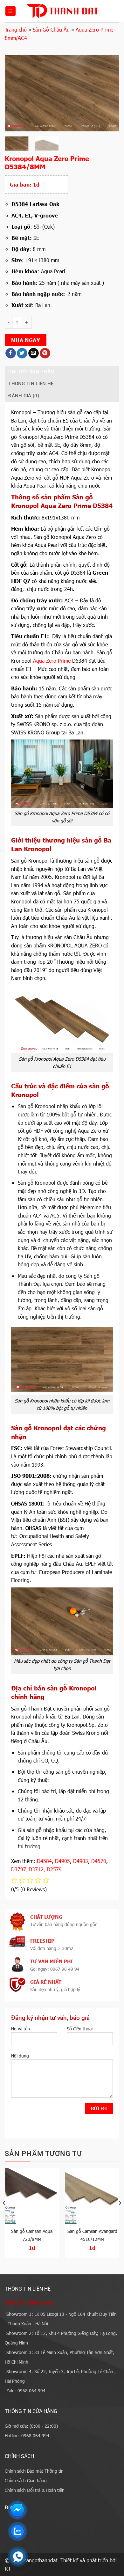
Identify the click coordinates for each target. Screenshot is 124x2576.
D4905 (62, 1861)
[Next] (109, 93)
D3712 (36, 1869)
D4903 (81, 1861)
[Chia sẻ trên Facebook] (11, 353)
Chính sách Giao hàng (26, 2480)
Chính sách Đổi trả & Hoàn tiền (35, 2490)
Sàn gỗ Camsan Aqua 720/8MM (32, 2235)
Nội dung (20, 2056)
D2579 (54, 1869)
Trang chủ (16, 29)
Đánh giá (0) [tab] (24, 396)
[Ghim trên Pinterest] (45, 353)
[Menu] (10, 11)
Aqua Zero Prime (52, 661)
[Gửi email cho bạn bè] (34, 353)
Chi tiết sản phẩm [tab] (31, 372)
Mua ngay (26, 340)
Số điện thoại (80, 2029)
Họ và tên (21, 2029)
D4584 (44, 1861)
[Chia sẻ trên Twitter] (22, 353)
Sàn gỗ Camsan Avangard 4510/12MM (92, 2235)
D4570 (99, 1861)
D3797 (18, 1869)
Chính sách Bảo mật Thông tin (34, 2471)
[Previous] (15, 93)
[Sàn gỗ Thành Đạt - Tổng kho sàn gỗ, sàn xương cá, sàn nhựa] (62, 11)
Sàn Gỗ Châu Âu (51, 29)
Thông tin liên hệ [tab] (31, 384)
